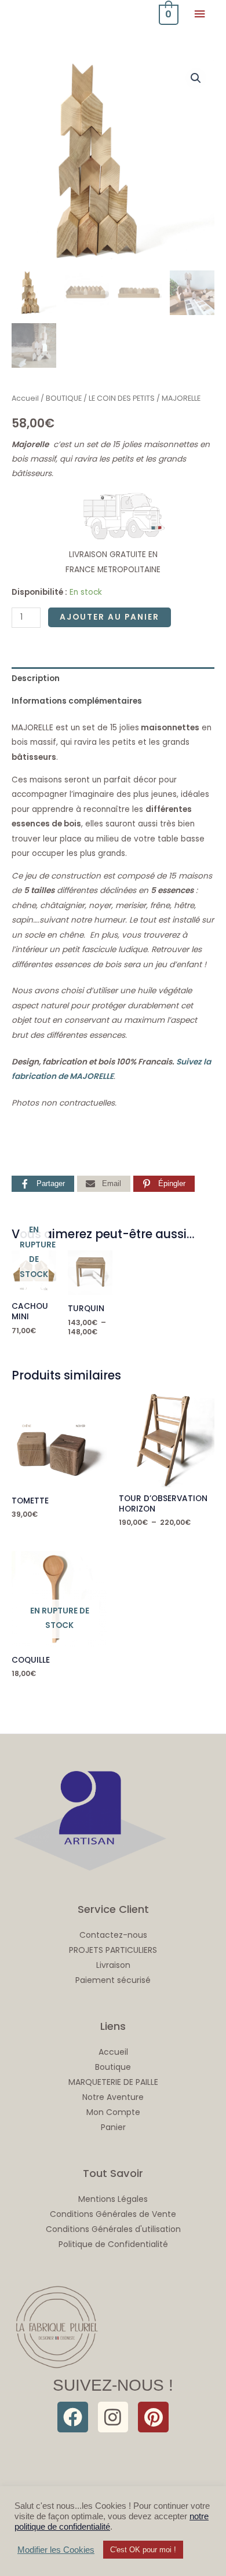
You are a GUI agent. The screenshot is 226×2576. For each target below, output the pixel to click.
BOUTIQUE (64, 398)
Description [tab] (36, 678)
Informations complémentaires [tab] (77, 701)
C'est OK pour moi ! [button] (143, 2550)
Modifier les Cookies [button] (56, 2550)
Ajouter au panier (110, 617)
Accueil (25, 398)
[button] (196, 78)
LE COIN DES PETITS (122, 398)
